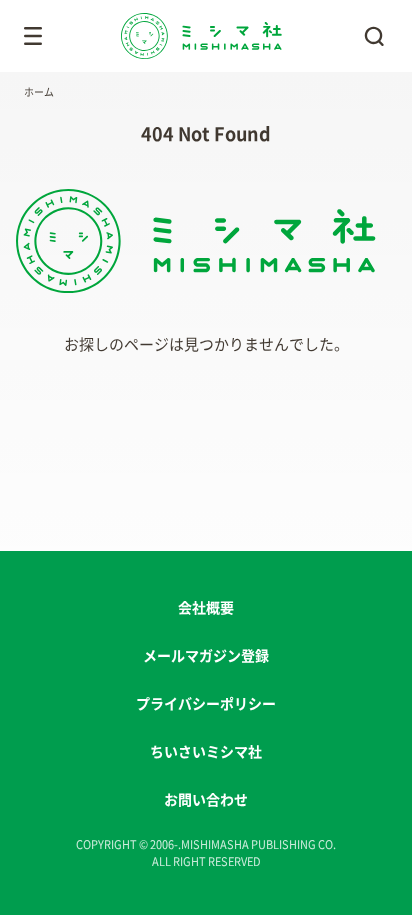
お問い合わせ (206, 800)
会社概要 (206, 608)
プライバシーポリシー (206, 704)
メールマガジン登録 (206, 656)
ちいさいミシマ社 (206, 752)
